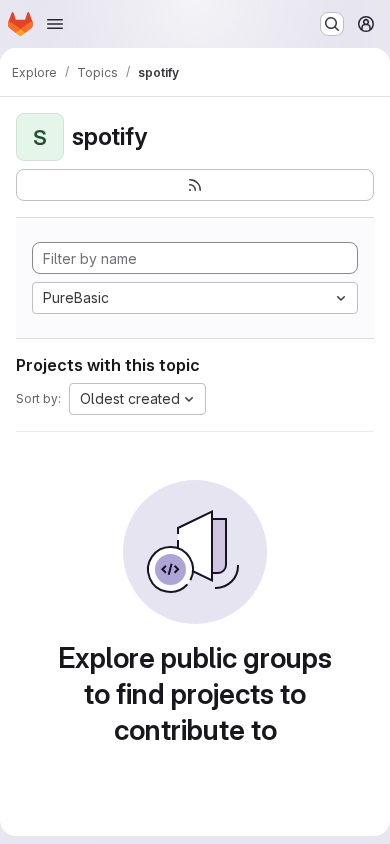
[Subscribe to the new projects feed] (195, 185)
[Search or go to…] (332, 24)
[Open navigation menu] (55, 24)
